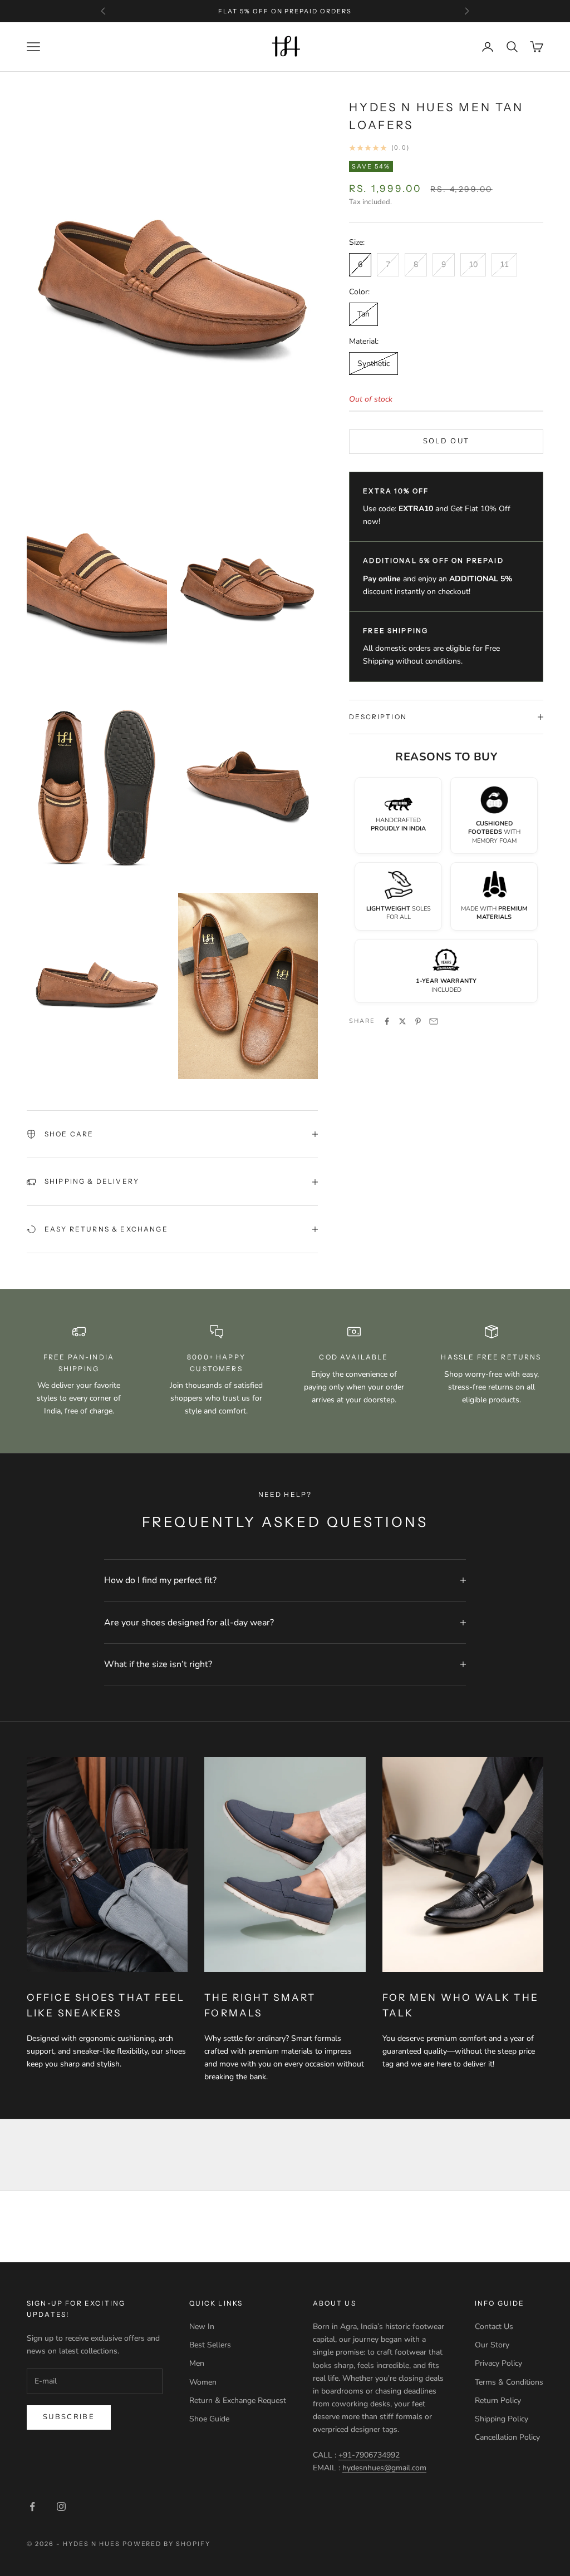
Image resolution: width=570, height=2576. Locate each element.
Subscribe (69, 2417)
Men (197, 2363)
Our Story (492, 2345)
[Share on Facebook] (387, 1021)
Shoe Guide (209, 2419)
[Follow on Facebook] (32, 2506)
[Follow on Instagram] (61, 2506)
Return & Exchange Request (238, 2401)
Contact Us (494, 2327)
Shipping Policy (502, 2419)
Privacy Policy (498, 2363)
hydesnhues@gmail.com (384, 2468)
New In (202, 2327)
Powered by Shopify (167, 2544)
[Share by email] (434, 1021)
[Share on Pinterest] (418, 1021)
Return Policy (498, 2401)
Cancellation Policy (507, 2437)
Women (203, 2382)
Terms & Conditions (509, 2382)
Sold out (446, 441)
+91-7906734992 (369, 2455)
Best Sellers (210, 2345)
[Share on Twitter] (402, 1021)
